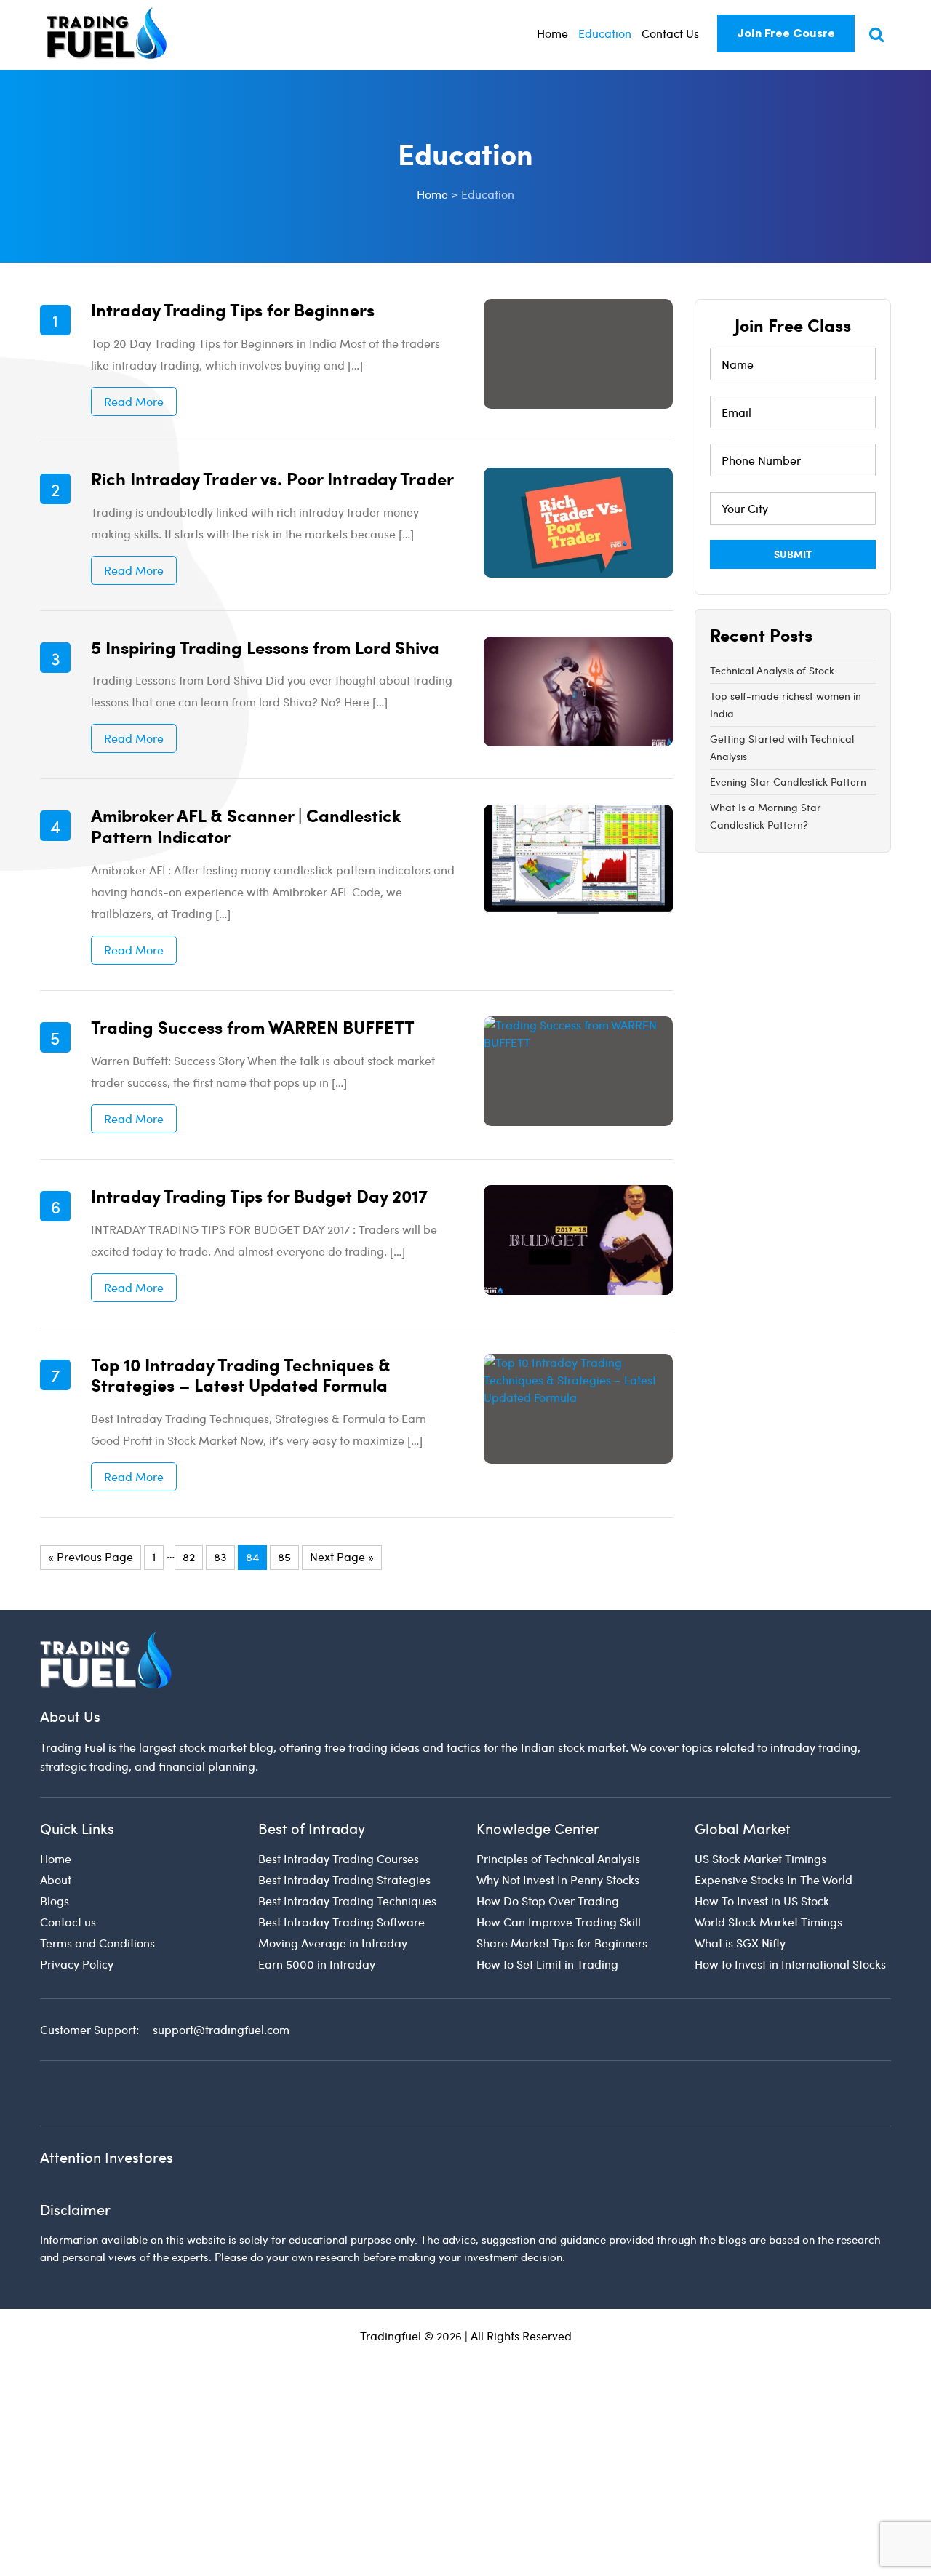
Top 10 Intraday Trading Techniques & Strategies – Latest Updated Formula (241, 1375)
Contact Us (670, 33)
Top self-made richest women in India (786, 705)
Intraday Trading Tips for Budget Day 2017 (259, 1195)
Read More (134, 401)
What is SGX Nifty (740, 1943)
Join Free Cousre (786, 33)
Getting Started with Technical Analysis (782, 747)
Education (605, 33)
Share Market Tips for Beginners (562, 1943)
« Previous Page (91, 1556)
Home (552, 33)
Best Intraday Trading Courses (339, 1858)
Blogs (55, 1901)
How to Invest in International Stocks (790, 1964)
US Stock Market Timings (760, 1858)
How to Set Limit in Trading (547, 1964)
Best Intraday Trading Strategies (344, 1879)
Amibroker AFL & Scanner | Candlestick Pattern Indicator (246, 825)
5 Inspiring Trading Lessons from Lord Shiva (265, 647)
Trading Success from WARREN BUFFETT (253, 1026)
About (56, 1879)
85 (284, 1556)
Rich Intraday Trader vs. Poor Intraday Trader (272, 478)
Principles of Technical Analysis (558, 1858)
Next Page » (342, 1556)
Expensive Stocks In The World (774, 1879)
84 (252, 1556)
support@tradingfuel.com (221, 2029)
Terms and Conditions (97, 1943)
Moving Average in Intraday (333, 1943)
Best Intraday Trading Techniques (347, 1901)
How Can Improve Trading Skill (559, 1922)
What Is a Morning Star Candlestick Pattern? (766, 816)
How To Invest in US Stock (762, 1901)
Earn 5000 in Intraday (317, 1964)
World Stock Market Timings (768, 1922)
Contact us (68, 1922)
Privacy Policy (77, 1964)
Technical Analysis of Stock (772, 670)
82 (189, 1556)
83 (220, 1556)
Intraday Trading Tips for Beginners (233, 309)
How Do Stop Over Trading (548, 1901)
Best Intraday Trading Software (341, 1922)
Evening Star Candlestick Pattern (788, 782)
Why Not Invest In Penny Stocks (558, 1879)
